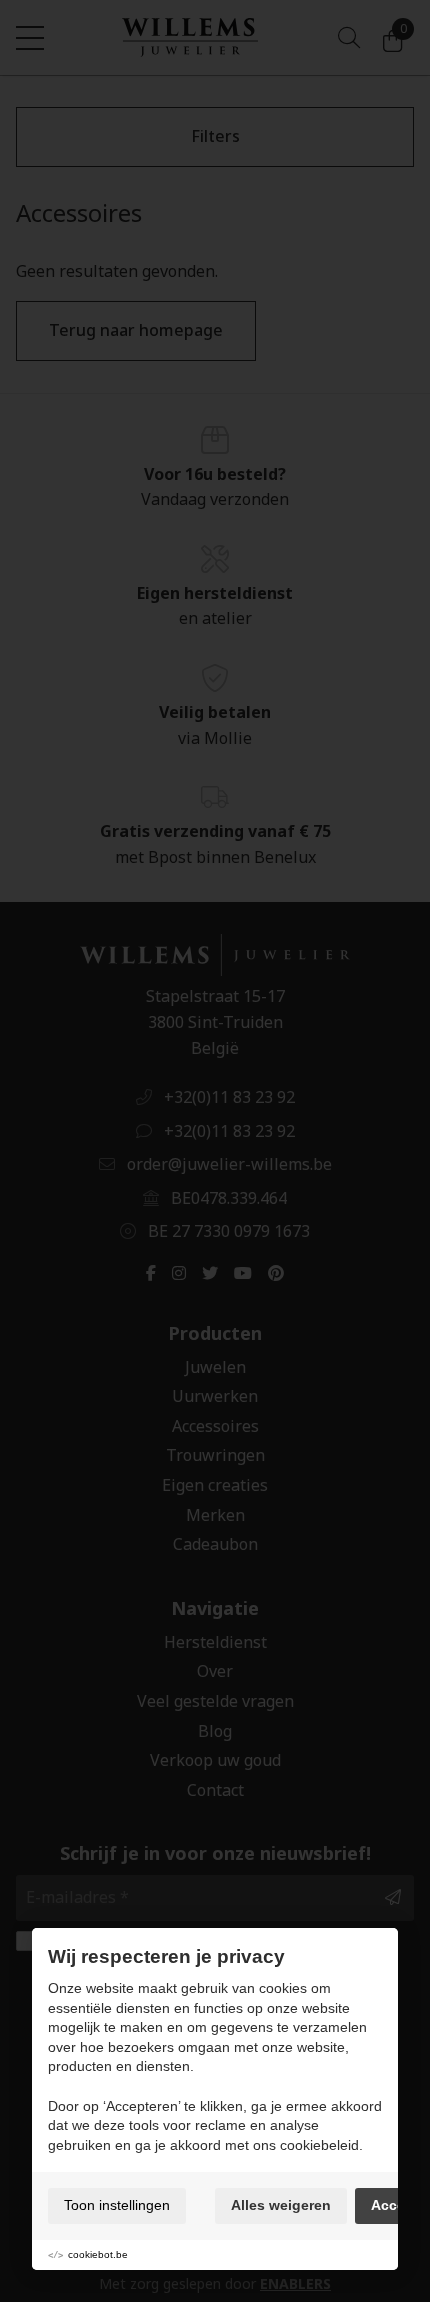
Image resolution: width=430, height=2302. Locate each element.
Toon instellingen (117, 2205)
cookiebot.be (98, 2254)
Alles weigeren (281, 2205)
